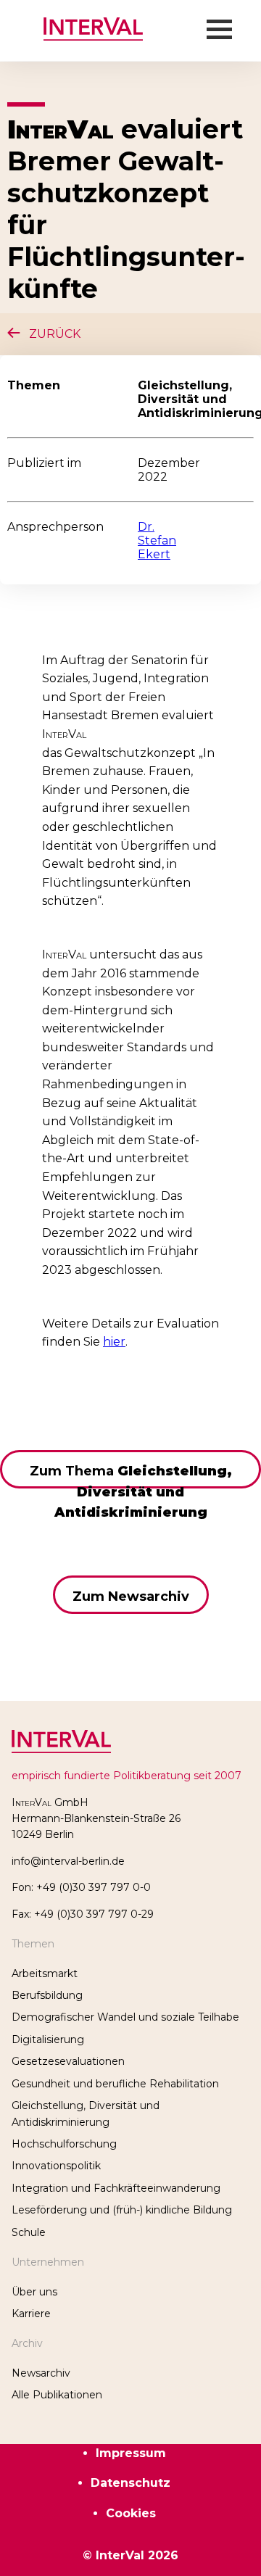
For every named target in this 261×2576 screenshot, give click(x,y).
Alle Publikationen (57, 2395)
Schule (29, 2232)
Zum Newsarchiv (131, 1596)
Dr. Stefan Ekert (157, 541)
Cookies (131, 2513)
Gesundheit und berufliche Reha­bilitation (115, 2084)
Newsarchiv (41, 2373)
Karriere (31, 2314)
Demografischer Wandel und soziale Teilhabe (125, 2017)
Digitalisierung (48, 2039)
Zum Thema (131, 1476)
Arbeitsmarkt (45, 1974)
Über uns (34, 2292)
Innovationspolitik (56, 2166)
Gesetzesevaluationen (68, 2061)
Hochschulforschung (64, 2144)
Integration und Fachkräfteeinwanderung (116, 2188)
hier (114, 1342)
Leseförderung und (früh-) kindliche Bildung (122, 2210)
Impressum (131, 2453)
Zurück (50, 334)
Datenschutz (130, 2483)
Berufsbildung (47, 1995)
